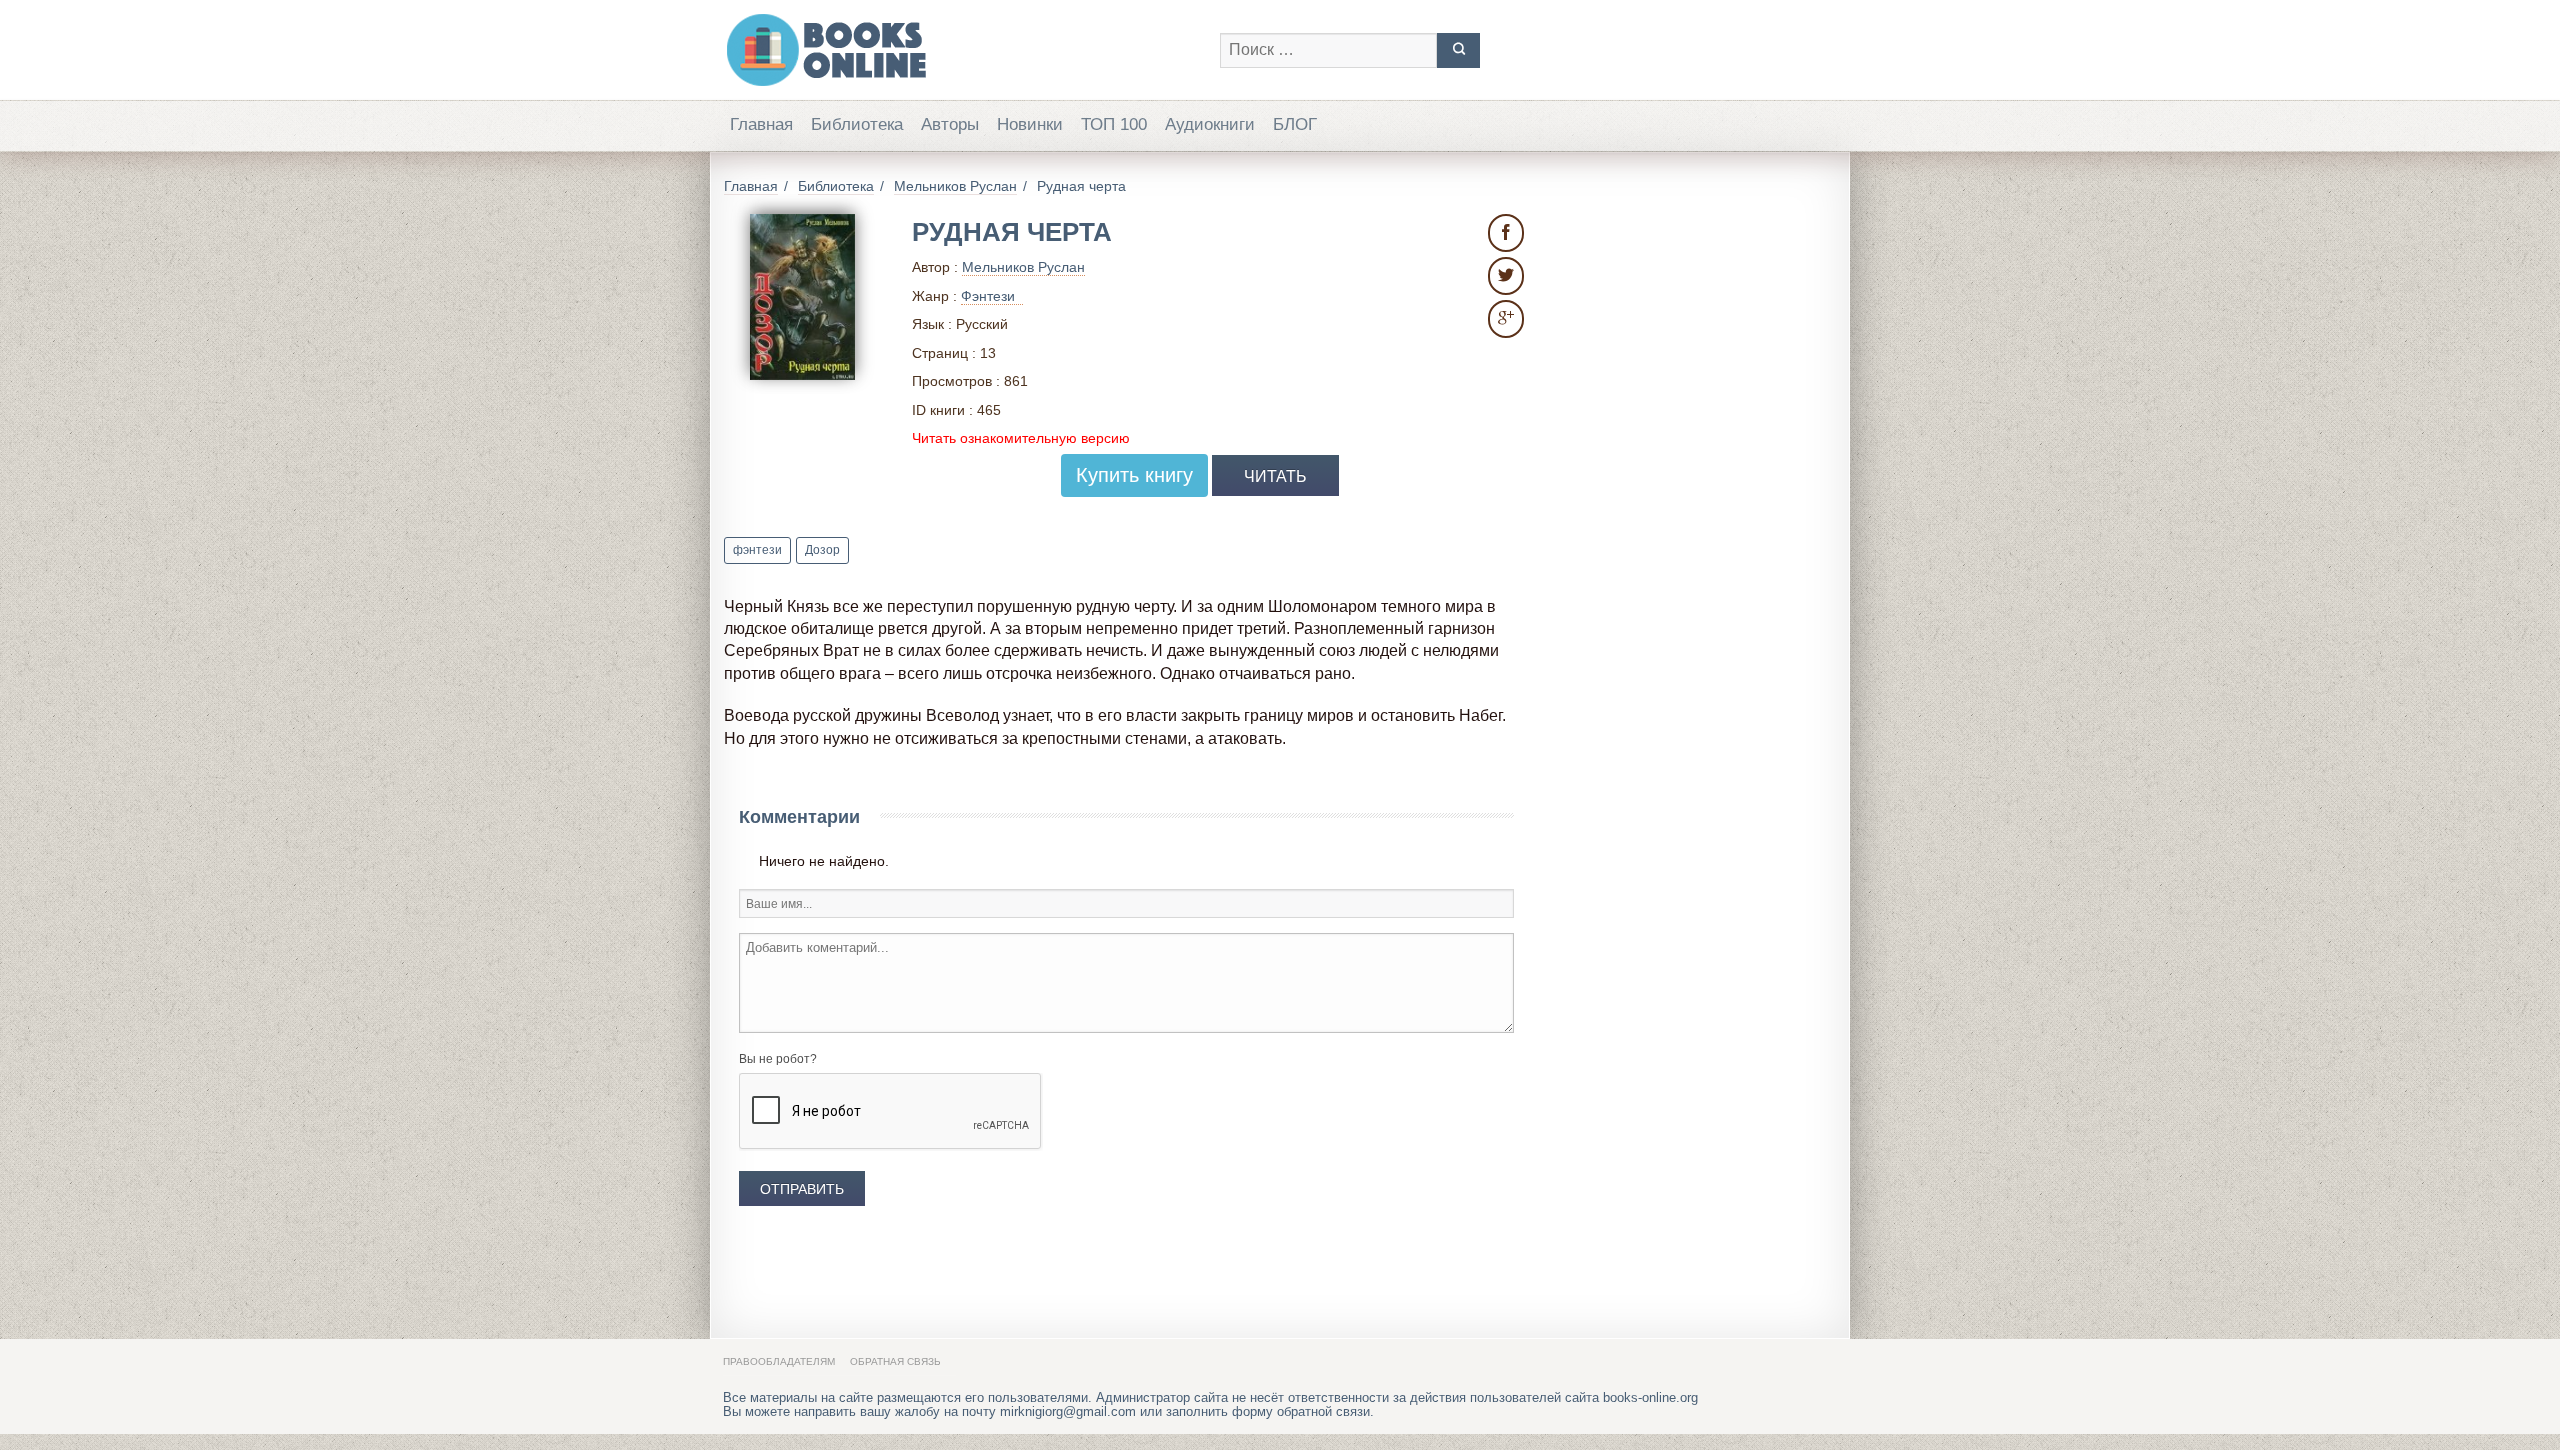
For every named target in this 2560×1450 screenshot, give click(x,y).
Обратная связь (895, 1361)
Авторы (950, 124)
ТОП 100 (1114, 124)
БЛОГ (1295, 124)
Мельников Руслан (1023, 267)
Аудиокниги (1210, 124)
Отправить (802, 1189)
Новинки (1030, 124)
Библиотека (857, 124)
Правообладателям (779, 1361)
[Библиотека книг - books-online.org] (961, 50)
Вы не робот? (778, 1059)
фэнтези (757, 550)
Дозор (822, 550)
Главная (761, 124)
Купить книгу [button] (1134, 475)
